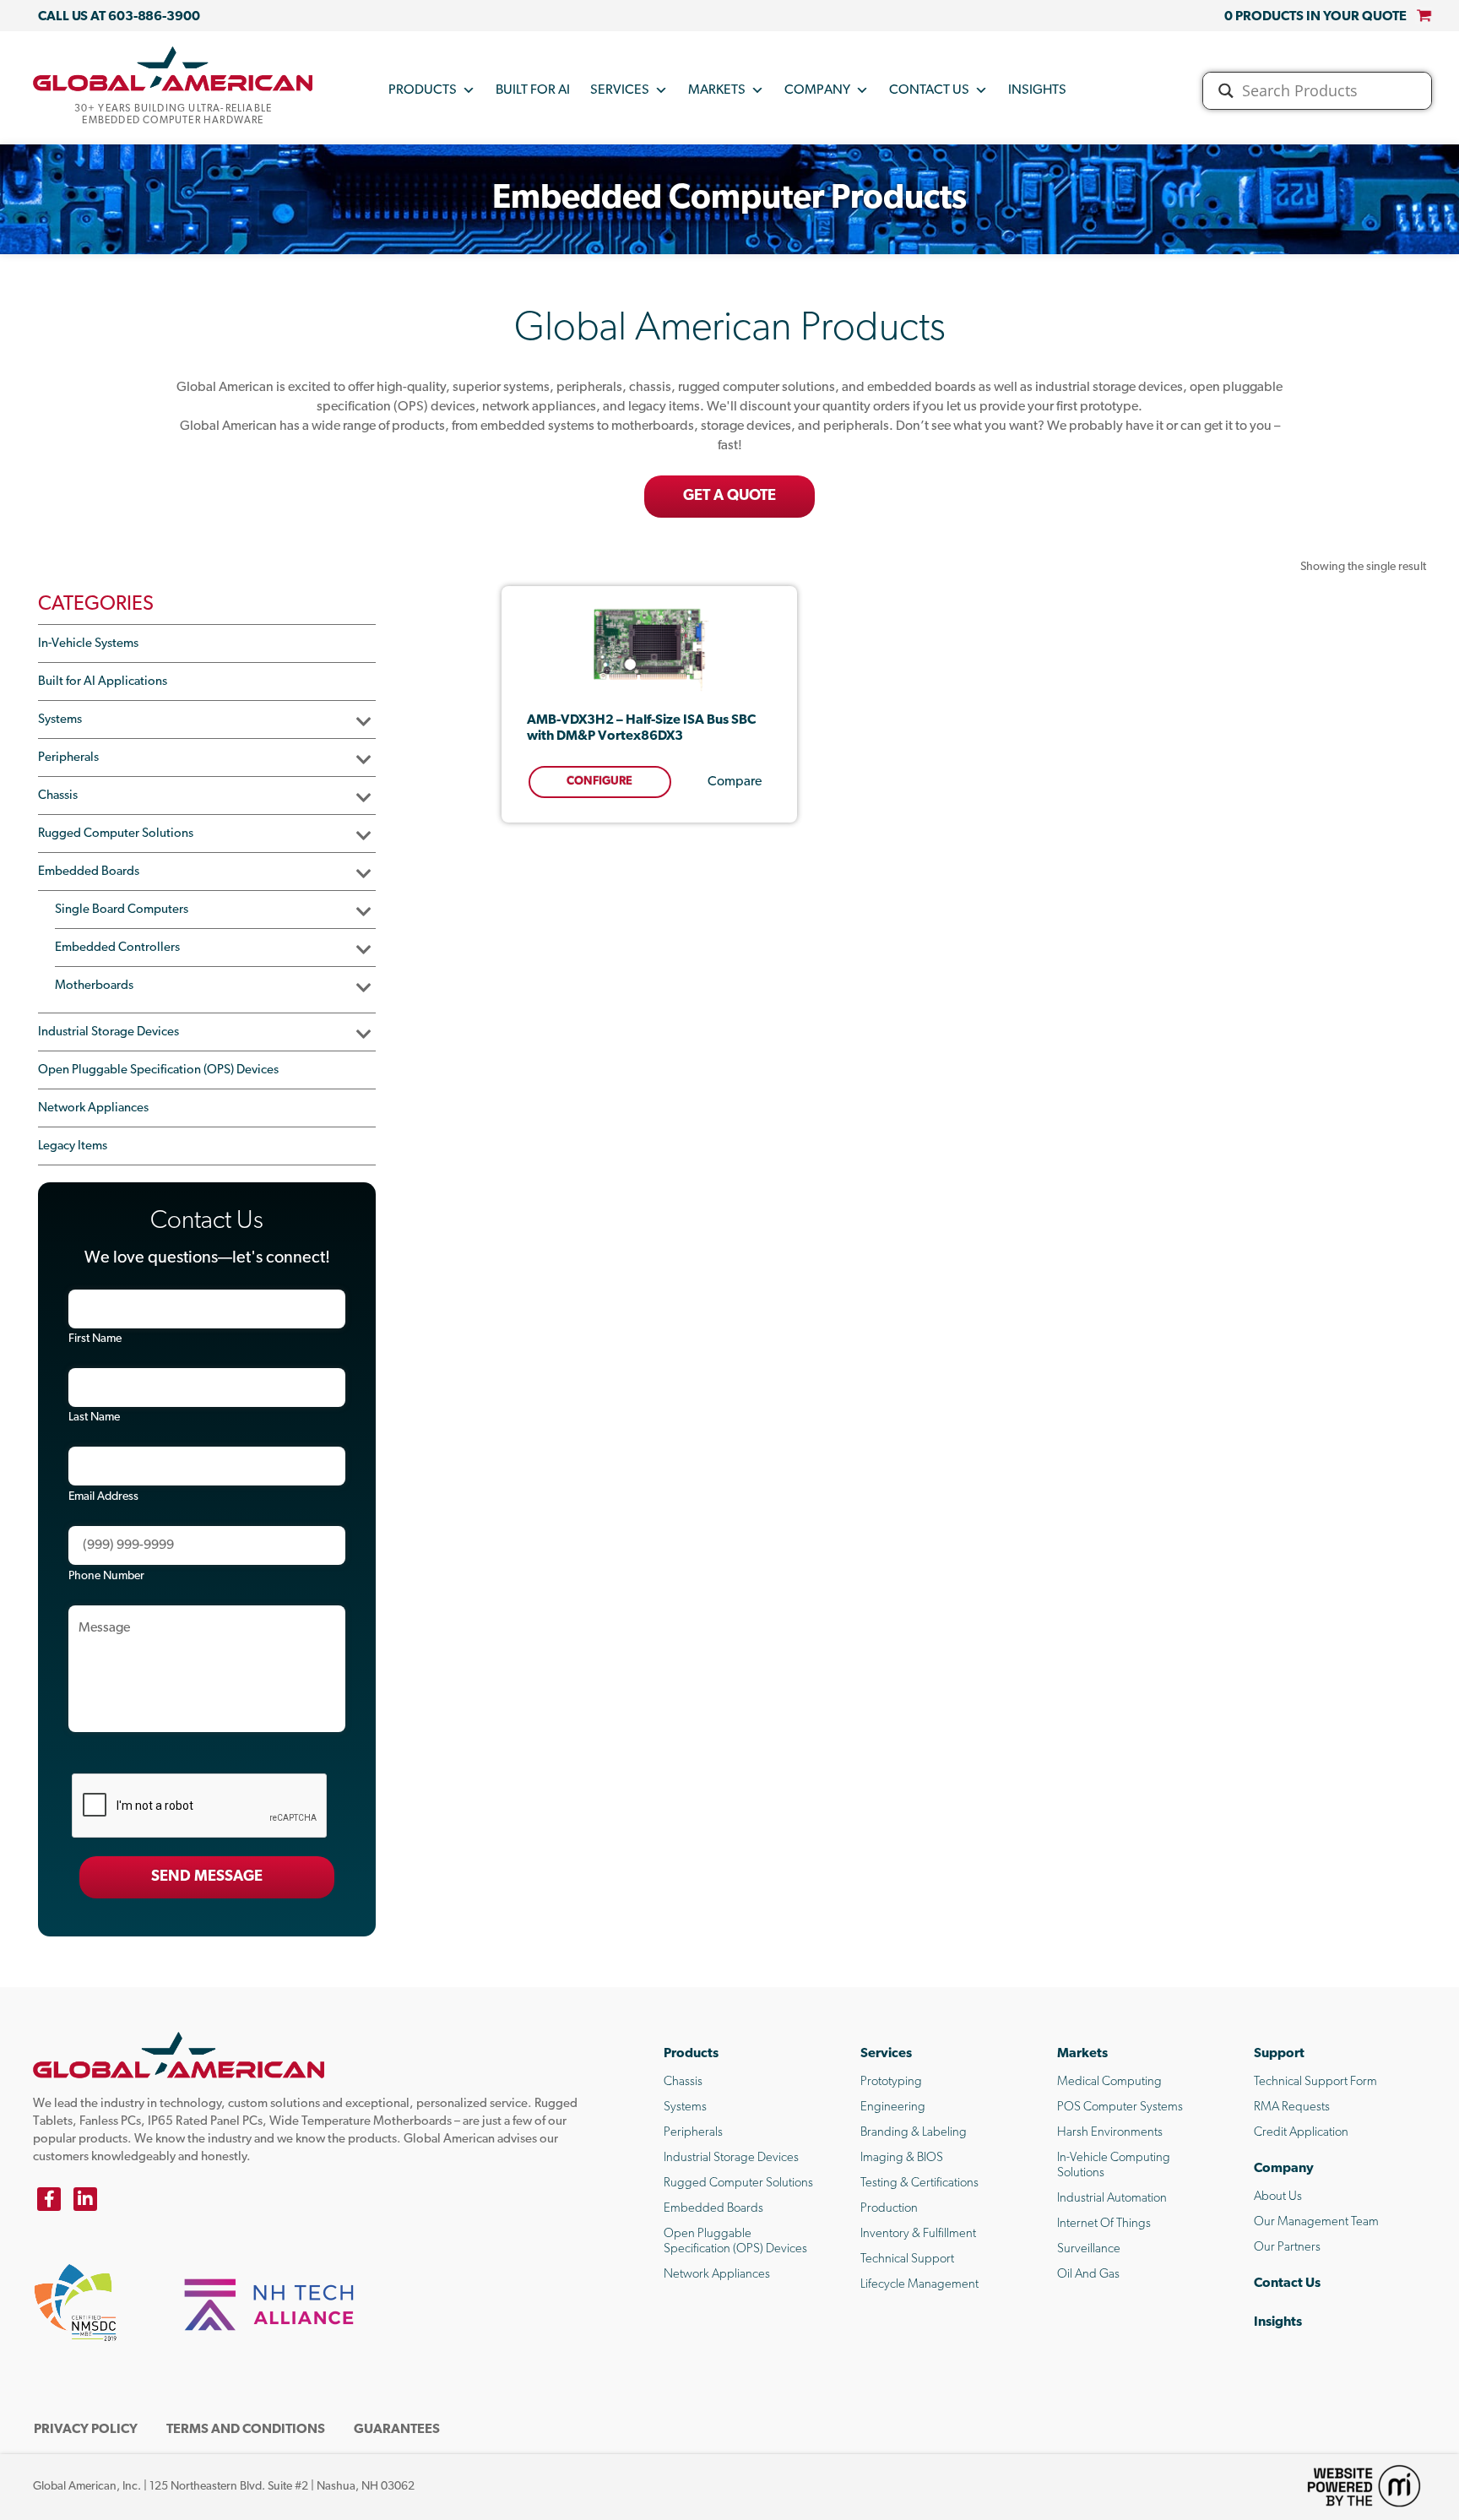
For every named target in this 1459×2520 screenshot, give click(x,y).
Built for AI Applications (103, 682)
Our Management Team (1316, 2222)
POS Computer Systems (1120, 2107)
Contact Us (929, 90)
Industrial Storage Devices (108, 1032)
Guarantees (397, 2430)
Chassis (58, 796)
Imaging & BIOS (902, 2158)
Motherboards (94, 986)
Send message (207, 1877)
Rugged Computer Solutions (116, 834)
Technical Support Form (1315, 2082)
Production (889, 2209)
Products (423, 90)
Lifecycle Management (919, 2285)
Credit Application (1301, 2133)
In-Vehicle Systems (88, 644)
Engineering (893, 2107)
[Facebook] (49, 2199)
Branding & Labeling (914, 2133)
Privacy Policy (86, 2430)
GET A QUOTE (729, 497)
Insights (1037, 90)
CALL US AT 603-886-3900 (119, 17)
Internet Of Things (1104, 2224)
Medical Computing (1109, 2082)
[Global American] (173, 68)
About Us (1278, 2197)
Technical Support (907, 2259)
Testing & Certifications (919, 2183)
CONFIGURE (599, 782)
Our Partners (1287, 2248)
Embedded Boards (89, 872)
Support (1279, 2054)
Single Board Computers (122, 910)
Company (817, 90)
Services (620, 90)
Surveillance (1089, 2249)
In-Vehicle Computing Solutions (1114, 2166)
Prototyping (891, 2082)
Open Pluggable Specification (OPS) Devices (158, 1070)
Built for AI (533, 90)
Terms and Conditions (246, 2430)
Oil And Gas (1088, 2275)
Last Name (94, 1417)
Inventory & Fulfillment (918, 2234)
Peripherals (68, 758)
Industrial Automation (1112, 2199)
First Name (95, 1339)
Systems (60, 720)
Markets (717, 90)
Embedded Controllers (117, 948)
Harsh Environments (1110, 2133)
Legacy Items (73, 1146)
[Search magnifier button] (1226, 91)
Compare (735, 782)
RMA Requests (1292, 2107)
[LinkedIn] (85, 2199)
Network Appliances (93, 1108)
